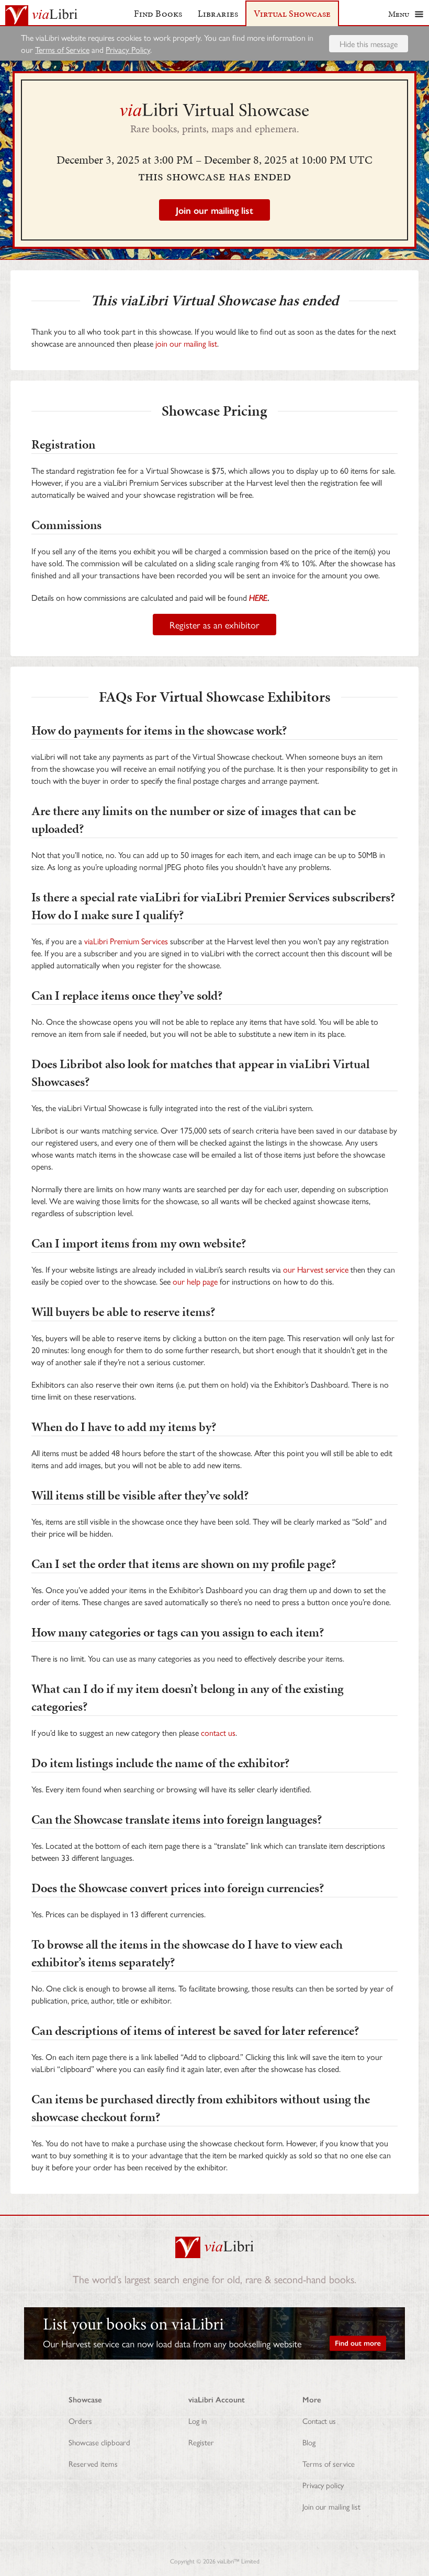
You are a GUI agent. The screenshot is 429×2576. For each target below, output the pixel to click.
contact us (218, 1732)
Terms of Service (62, 49)
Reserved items (93, 2463)
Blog (309, 2442)
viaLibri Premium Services (126, 941)
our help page (195, 1281)
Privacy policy (323, 2485)
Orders (80, 2420)
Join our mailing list (331, 2506)
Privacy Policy (128, 49)
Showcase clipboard (99, 2442)
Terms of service (329, 2463)
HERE (258, 597)
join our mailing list (186, 343)
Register (201, 2442)
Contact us (319, 2420)
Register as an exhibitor (214, 625)
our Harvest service (316, 1269)
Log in (197, 2420)
